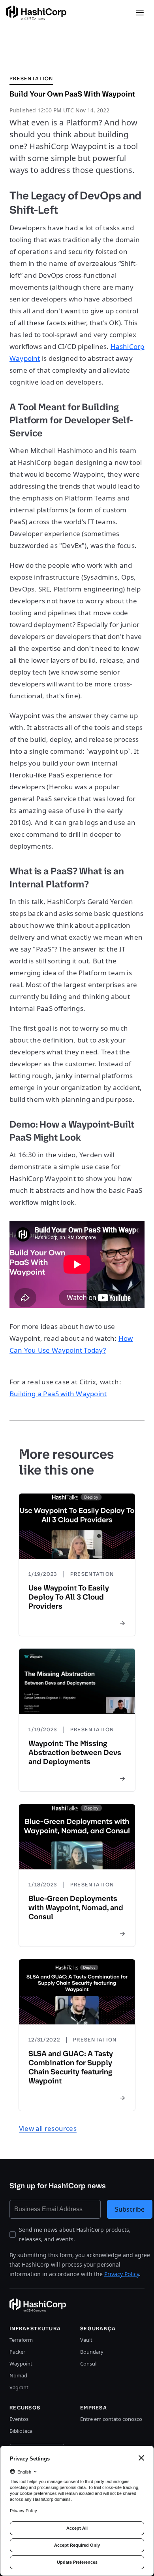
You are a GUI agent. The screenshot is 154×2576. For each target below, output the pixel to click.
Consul (88, 2364)
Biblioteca (21, 2431)
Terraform (21, 2340)
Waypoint (21, 2364)
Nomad (18, 2375)
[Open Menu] (140, 13)
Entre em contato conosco (111, 2419)
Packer (17, 2352)
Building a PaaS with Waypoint (58, 1394)
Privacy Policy (122, 2274)
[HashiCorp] (36, 13)
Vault (86, 2340)
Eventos (19, 2419)
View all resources (48, 2128)
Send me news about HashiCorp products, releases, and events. (75, 2234)
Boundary (92, 2352)
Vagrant (19, 2387)
